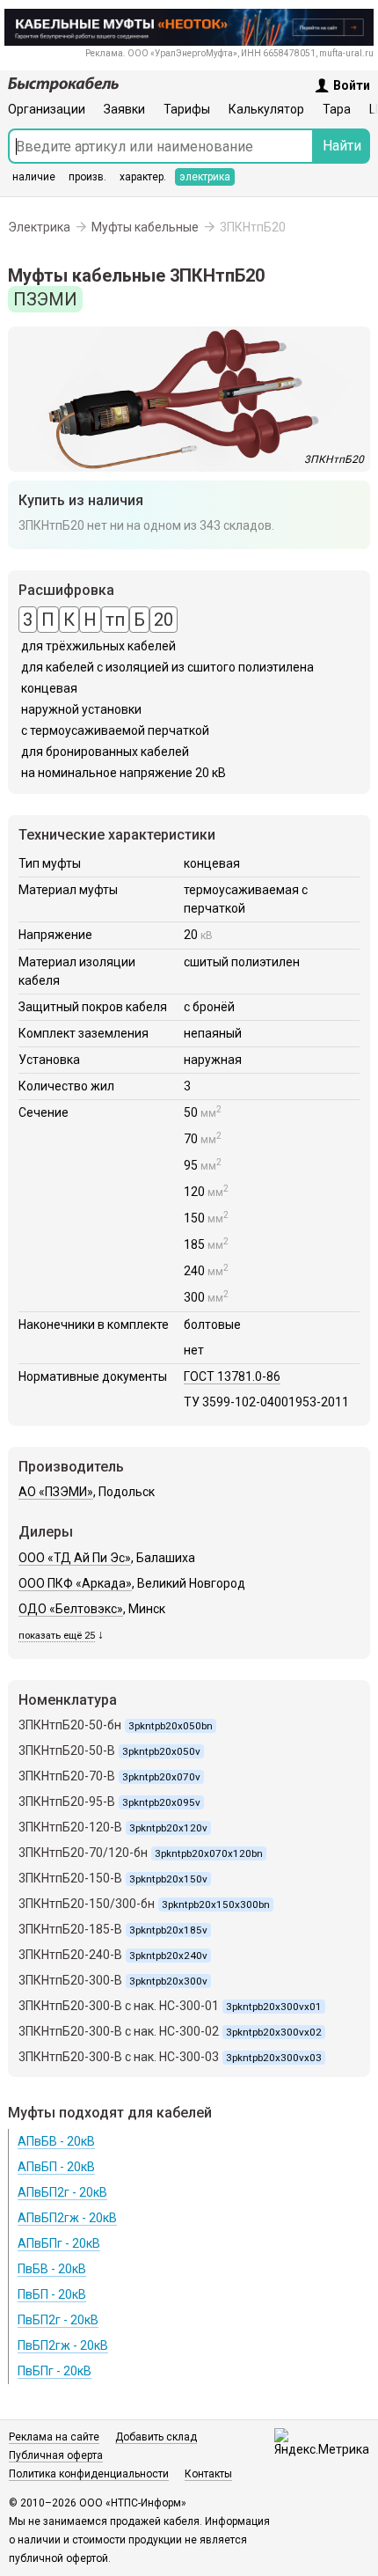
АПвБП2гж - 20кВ (67, 2218)
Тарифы (187, 109)
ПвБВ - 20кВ (52, 2269)
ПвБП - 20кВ (52, 2294)
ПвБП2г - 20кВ (58, 2320)
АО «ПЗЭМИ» (56, 1492)
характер (143, 177)
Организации (47, 109)
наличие (34, 177)
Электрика (39, 227)
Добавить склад (156, 2437)
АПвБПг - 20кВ (59, 2243)
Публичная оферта (56, 2455)
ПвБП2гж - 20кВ (63, 2345)
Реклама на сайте (54, 2437)
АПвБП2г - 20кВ (62, 2192)
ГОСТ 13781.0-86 (232, 1376)
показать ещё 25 (57, 1636)
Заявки (124, 109)
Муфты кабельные (145, 227)
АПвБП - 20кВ (56, 2167)
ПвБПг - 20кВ (55, 2371)
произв (87, 177)
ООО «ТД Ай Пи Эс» (75, 1558)
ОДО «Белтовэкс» (71, 1609)
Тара (337, 109)
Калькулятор (266, 109)
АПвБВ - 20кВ (56, 2141)
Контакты (208, 2474)
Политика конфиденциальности (89, 2474)
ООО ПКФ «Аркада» (75, 1583)
